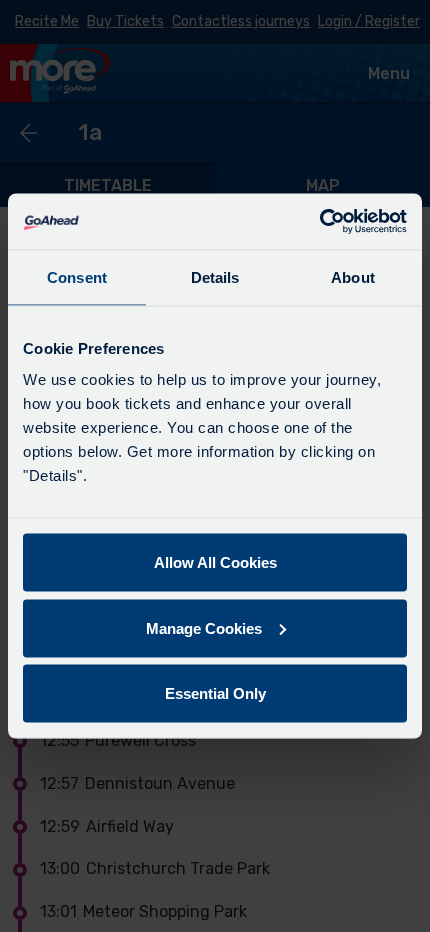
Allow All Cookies (215, 562)
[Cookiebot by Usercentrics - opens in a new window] (319, 222)
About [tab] (353, 276)
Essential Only (215, 693)
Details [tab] (215, 276)
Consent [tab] (77, 276)
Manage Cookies (204, 627)
